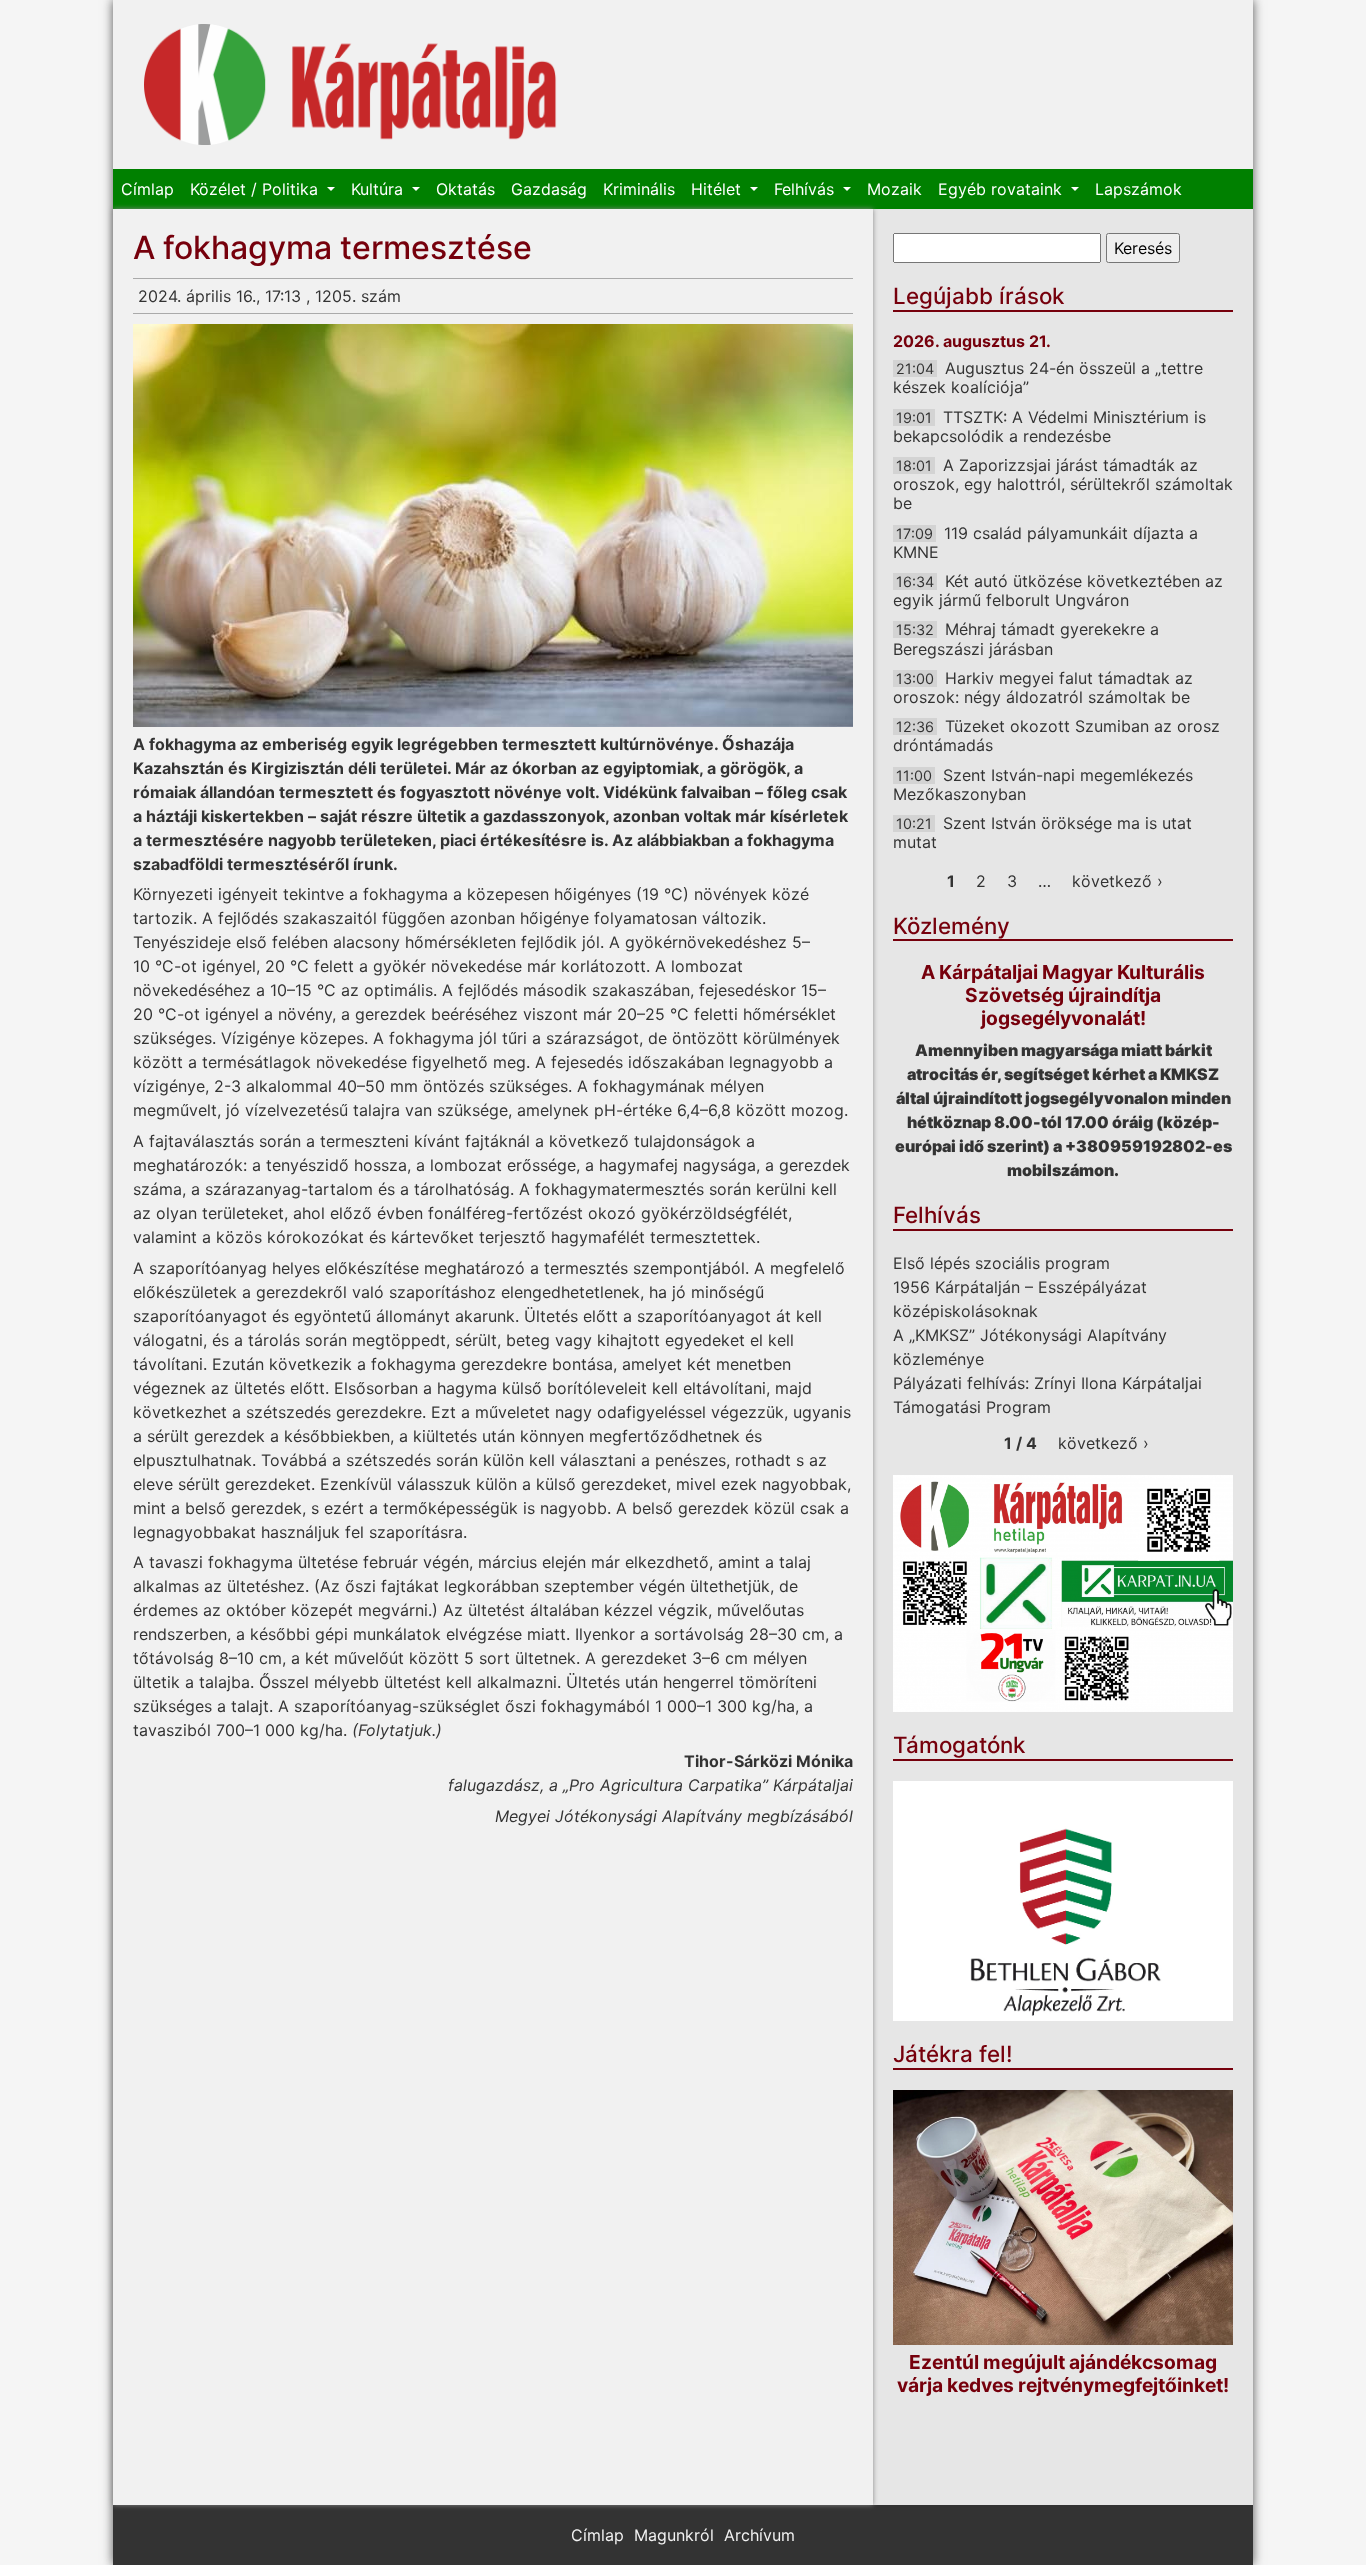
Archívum (759, 2535)
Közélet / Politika (256, 189)
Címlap (147, 189)
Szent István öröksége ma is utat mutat (1042, 832)
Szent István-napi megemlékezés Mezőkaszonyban (1043, 784)
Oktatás (465, 189)
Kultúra (379, 189)
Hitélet (718, 189)
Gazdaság (549, 189)
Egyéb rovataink (1002, 189)
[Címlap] (350, 84)
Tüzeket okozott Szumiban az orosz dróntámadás (1056, 735)
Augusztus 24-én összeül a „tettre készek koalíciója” (1048, 377)
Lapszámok (1138, 189)
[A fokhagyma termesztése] (493, 525)
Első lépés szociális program (1001, 1263)
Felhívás (806, 189)
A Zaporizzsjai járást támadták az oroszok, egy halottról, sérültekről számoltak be (1063, 484)
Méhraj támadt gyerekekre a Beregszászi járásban (1026, 638)
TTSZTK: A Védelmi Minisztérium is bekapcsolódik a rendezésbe (1049, 426)
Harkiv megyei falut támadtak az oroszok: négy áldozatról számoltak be (1043, 687)
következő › (1117, 881)
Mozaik (894, 189)
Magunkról (674, 2535)
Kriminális (639, 189)
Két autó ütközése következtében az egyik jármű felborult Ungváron (1058, 590)
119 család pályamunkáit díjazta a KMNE (1045, 542)
